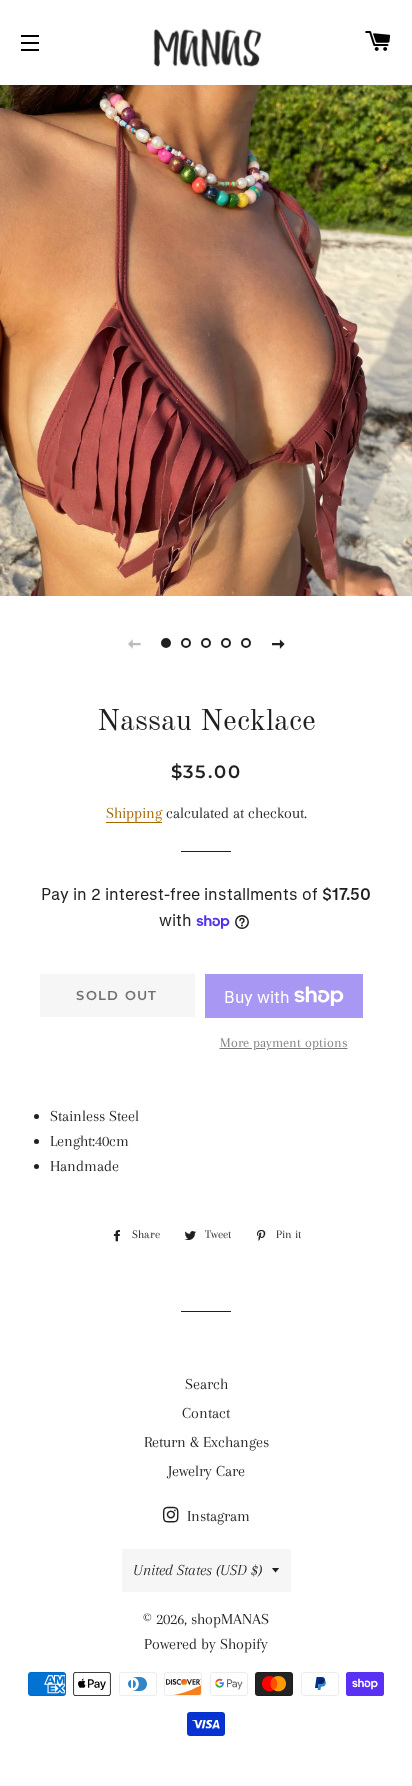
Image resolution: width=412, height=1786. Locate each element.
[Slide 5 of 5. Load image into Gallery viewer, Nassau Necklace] (246, 643)
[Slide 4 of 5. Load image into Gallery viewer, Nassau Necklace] (226, 643)
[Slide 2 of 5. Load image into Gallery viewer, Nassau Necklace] (186, 643)
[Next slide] (278, 643)
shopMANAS (230, 1619)
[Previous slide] (134, 643)
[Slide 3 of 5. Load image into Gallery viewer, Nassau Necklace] (206, 643)
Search (206, 1384)
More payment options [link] (284, 1042)
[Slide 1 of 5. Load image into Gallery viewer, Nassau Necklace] (166, 643)
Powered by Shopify (206, 1644)
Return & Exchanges (206, 1442)
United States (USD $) (197, 1570)
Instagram (216, 1516)
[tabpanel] (206, 338)
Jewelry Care (206, 1471)
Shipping (134, 813)
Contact (206, 1413)
